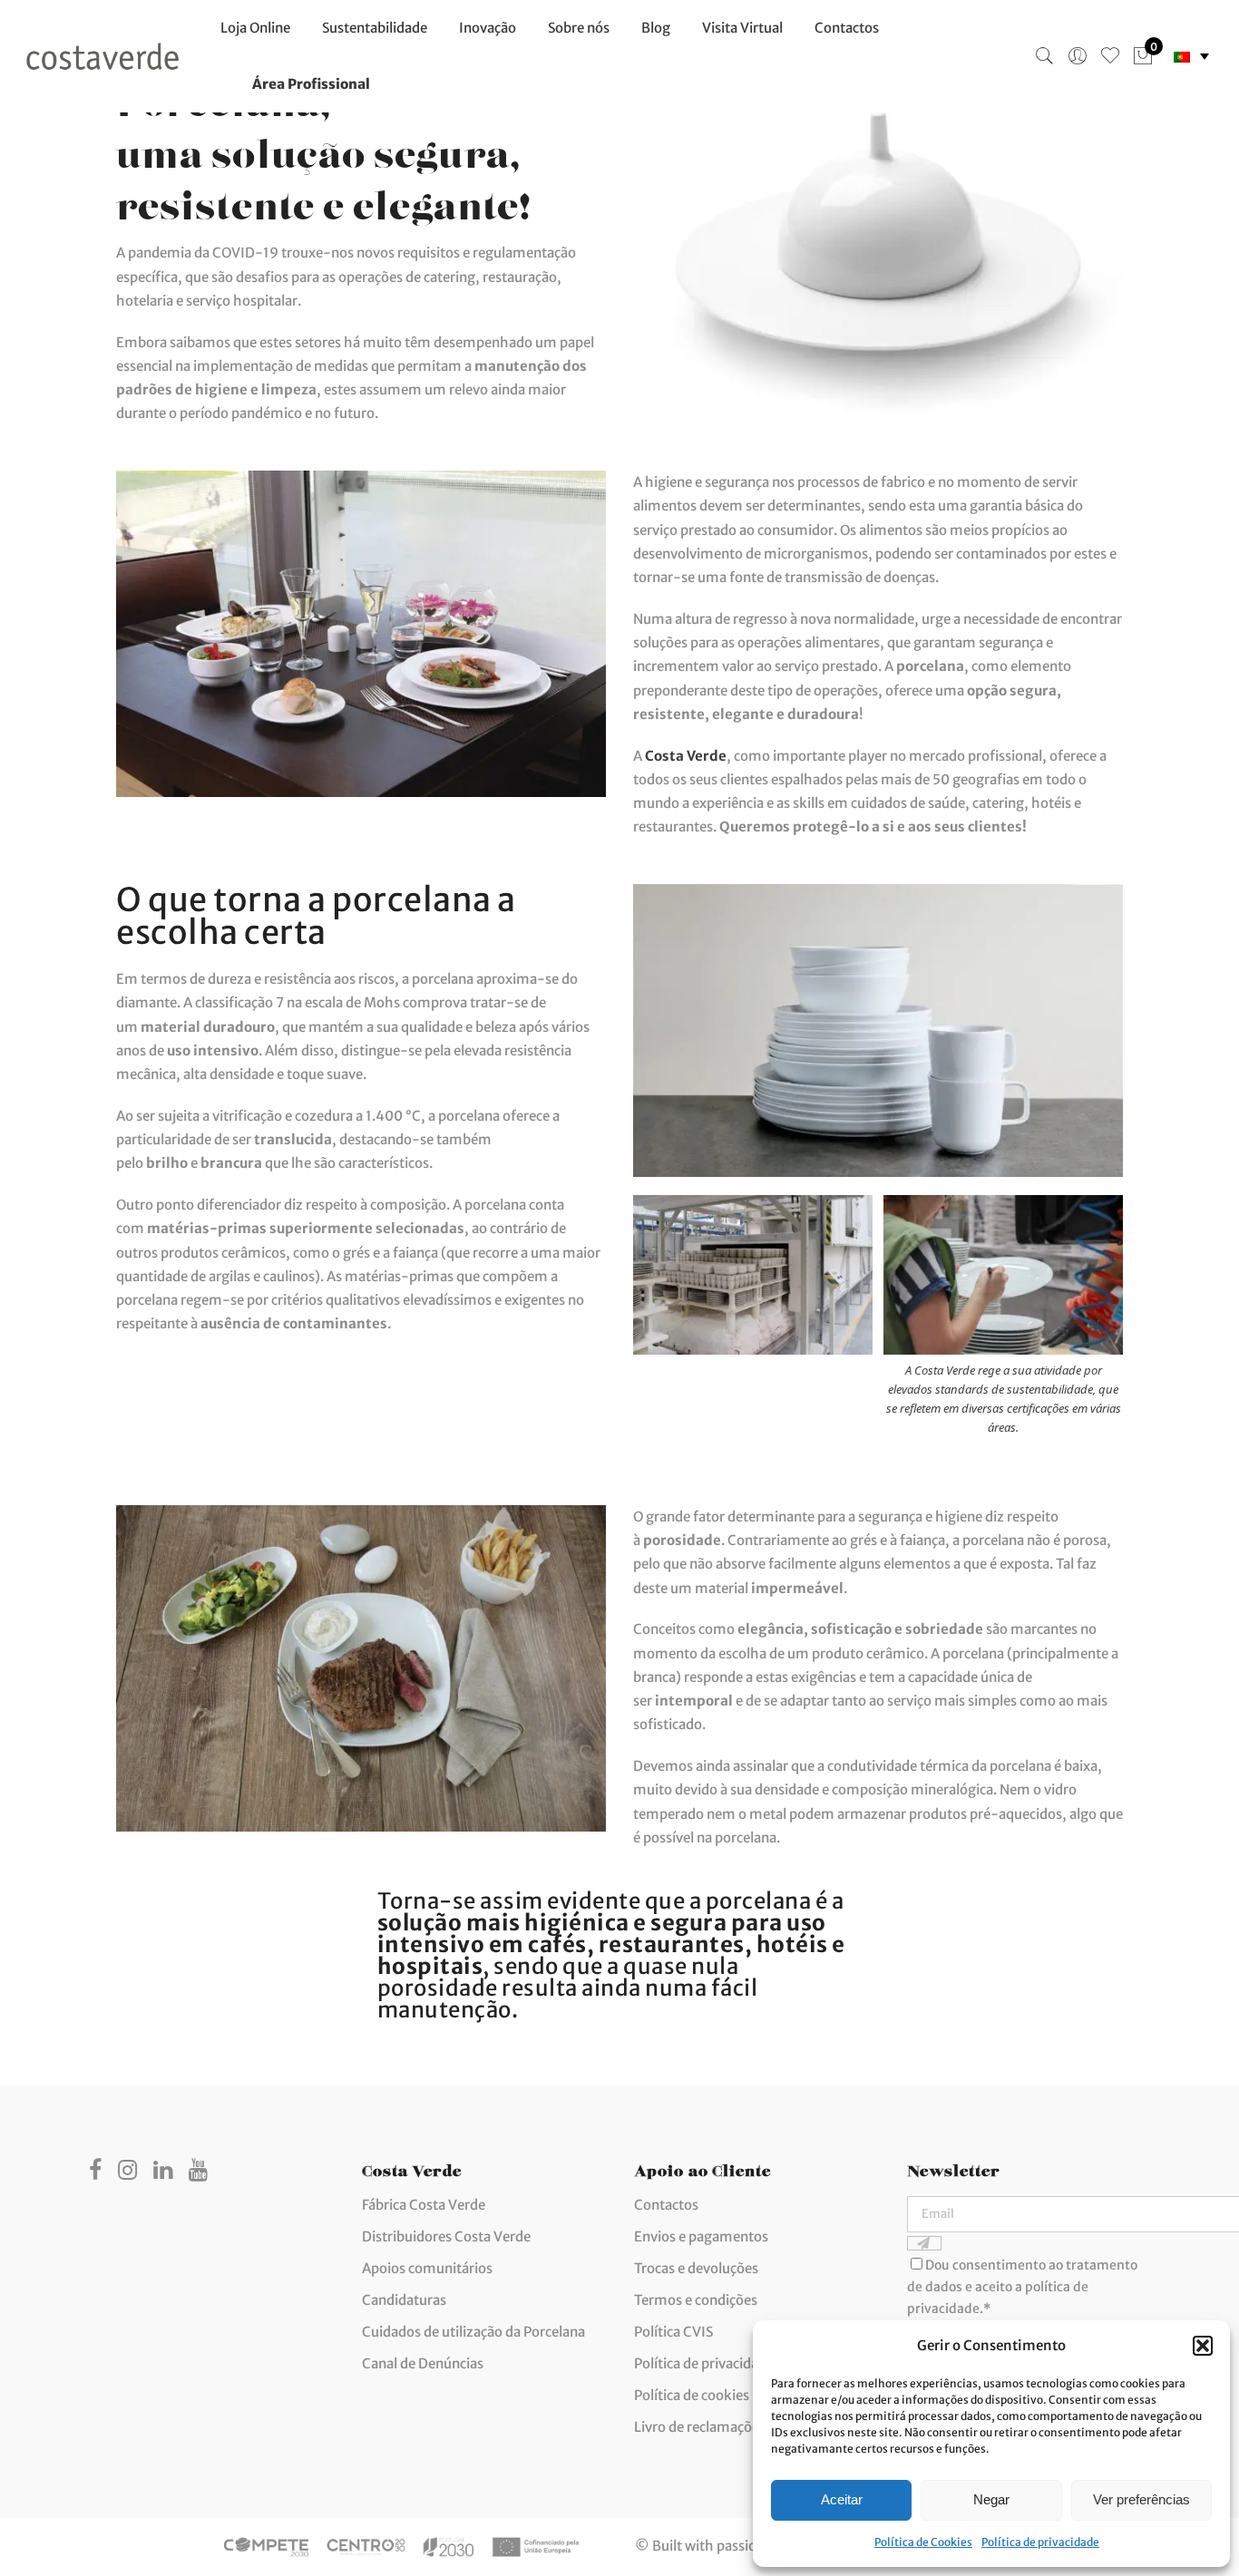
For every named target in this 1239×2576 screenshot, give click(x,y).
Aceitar (842, 2499)
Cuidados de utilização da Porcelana (473, 2332)
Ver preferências (1141, 2499)
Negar (991, 2499)
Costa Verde (686, 756)
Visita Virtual (742, 28)
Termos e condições (696, 2300)
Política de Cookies (923, 2542)
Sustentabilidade (375, 28)
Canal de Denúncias (423, 2363)
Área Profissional (311, 84)
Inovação (488, 28)
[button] (1203, 2346)
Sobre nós (579, 28)
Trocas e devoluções (696, 2268)
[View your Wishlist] (1110, 56)
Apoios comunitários (427, 2268)
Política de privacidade (1040, 2542)
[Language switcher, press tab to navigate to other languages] (1191, 57)
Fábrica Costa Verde (424, 2205)
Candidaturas (404, 2300)
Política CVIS (673, 2332)
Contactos (847, 28)
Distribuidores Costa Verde (446, 2236)
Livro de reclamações (700, 2427)
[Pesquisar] (1045, 56)
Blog (656, 28)
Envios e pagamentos (701, 2236)
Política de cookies (692, 2395)
